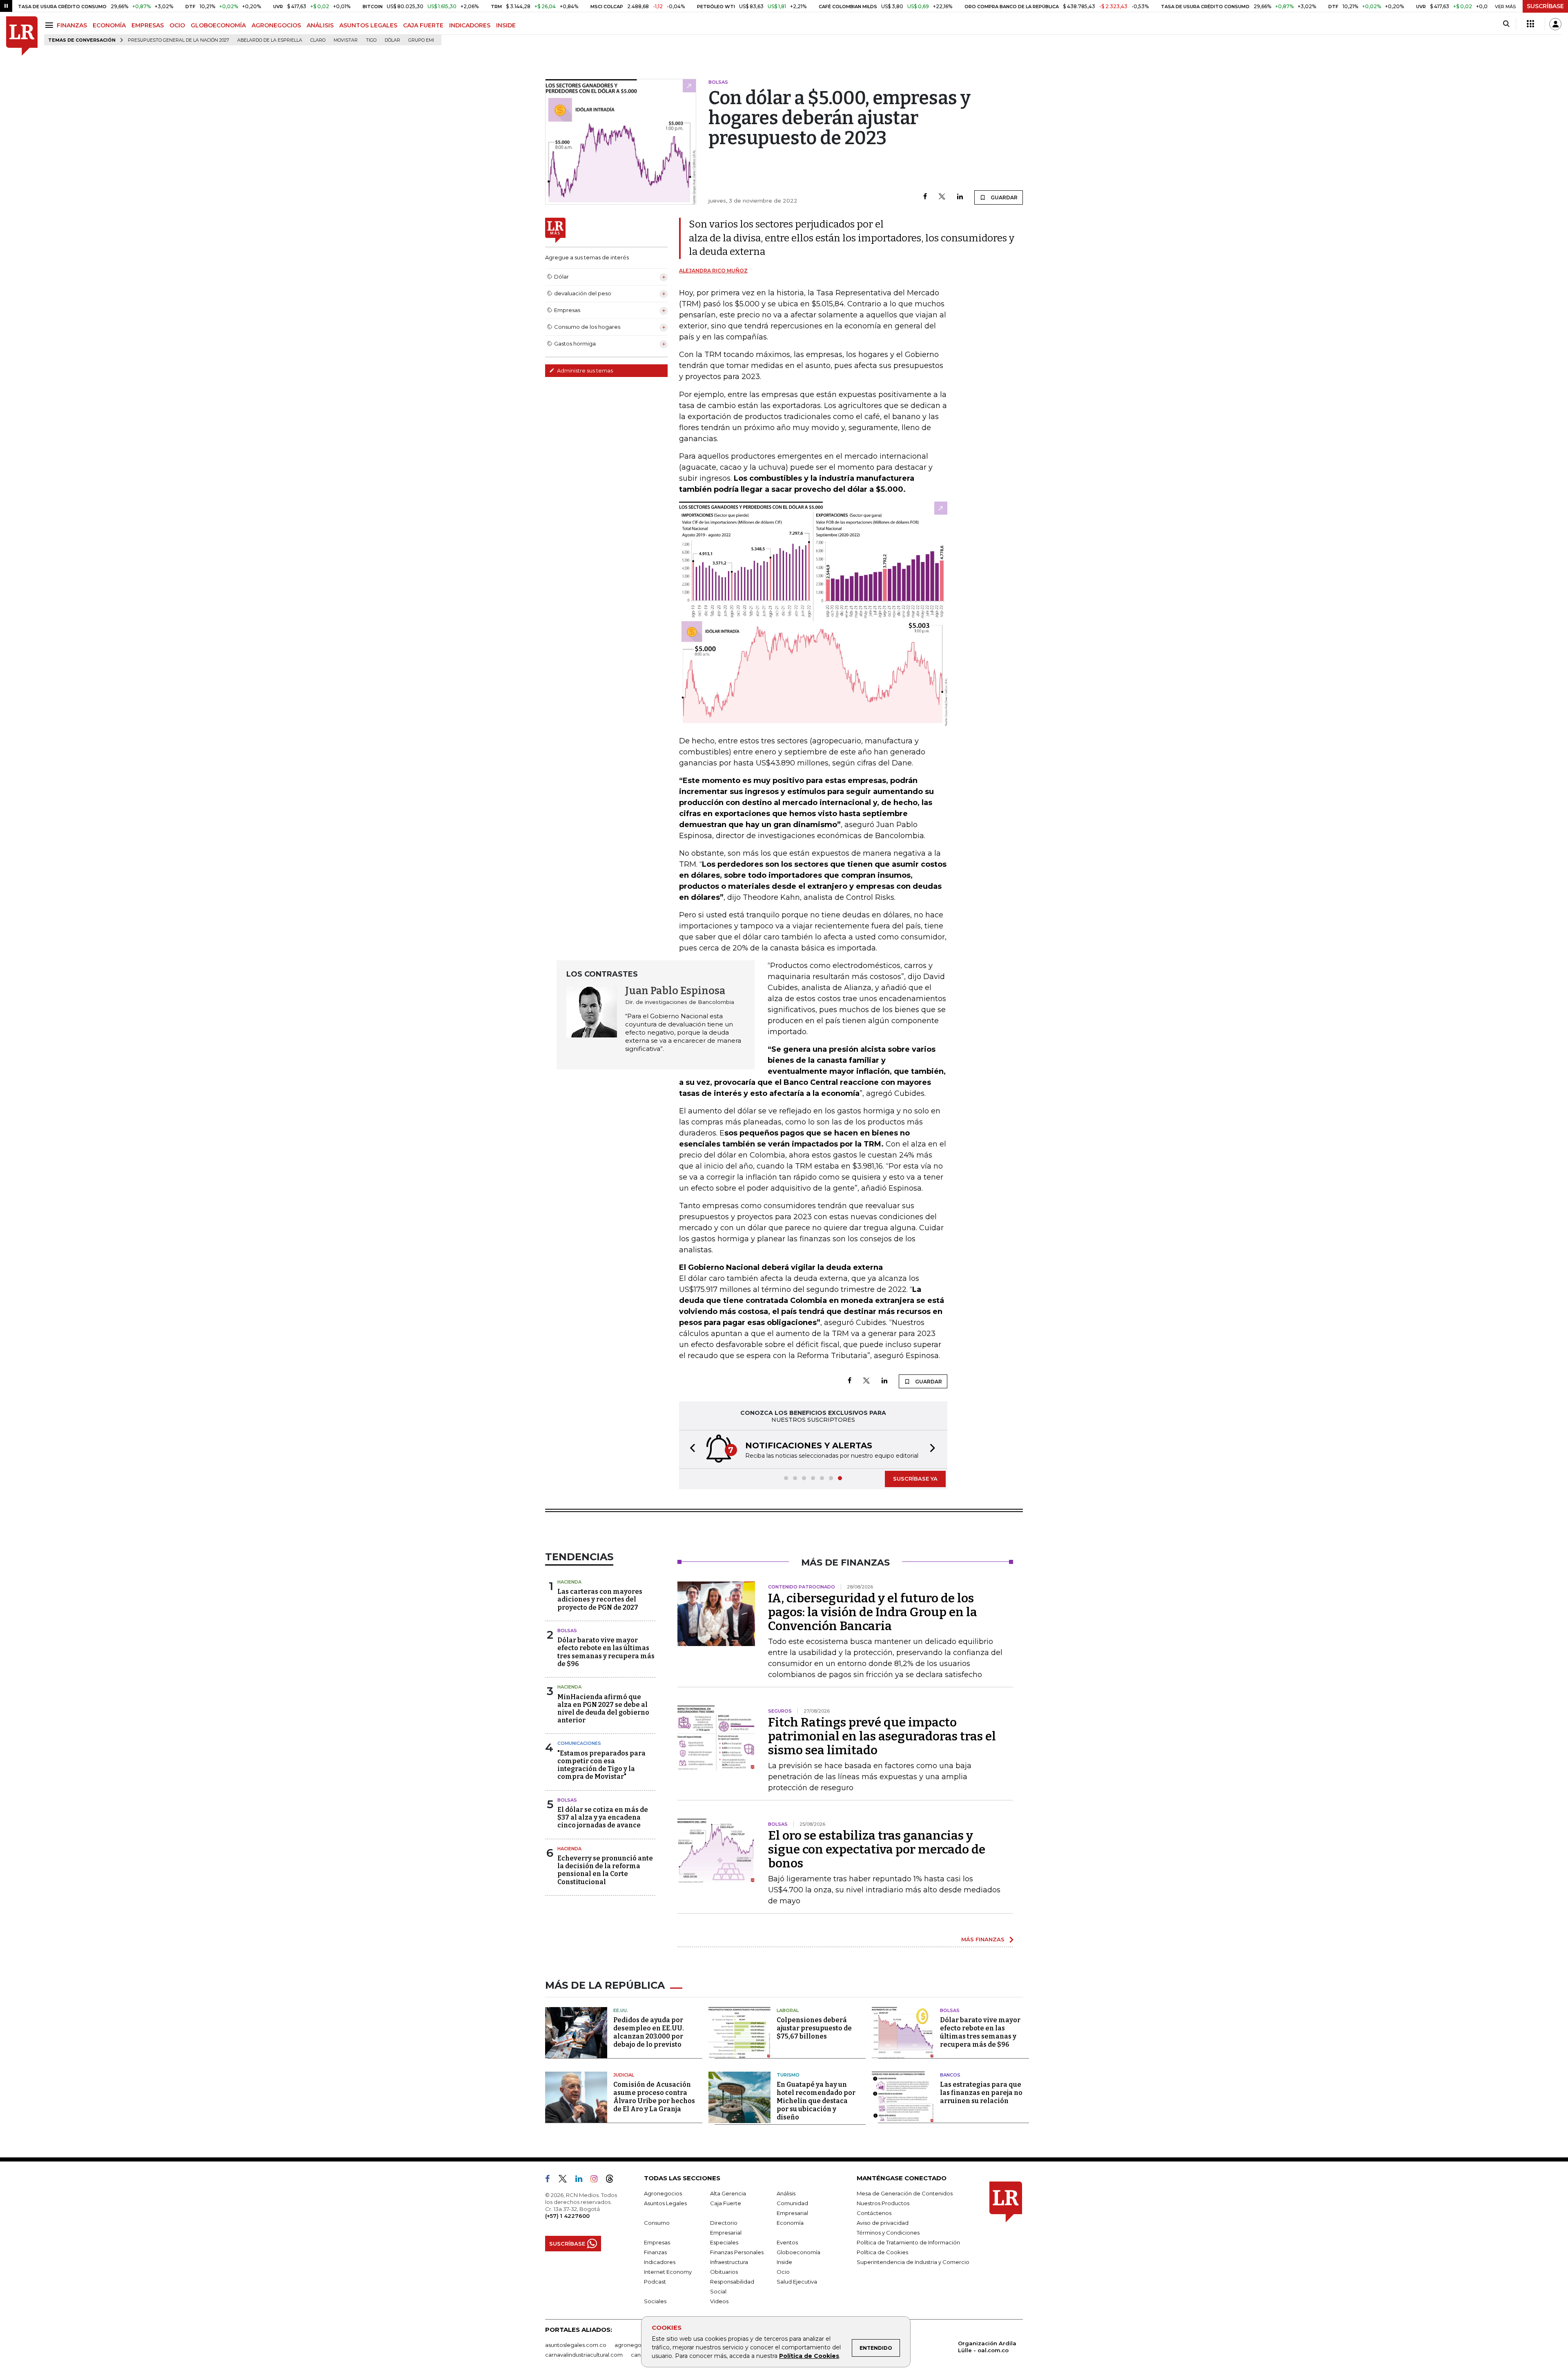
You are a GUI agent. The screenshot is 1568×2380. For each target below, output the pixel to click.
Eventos (787, 2242)
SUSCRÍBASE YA (915, 1479)
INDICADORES (470, 25)
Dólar (392, 40)
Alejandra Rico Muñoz (713, 271)
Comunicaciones (579, 1743)
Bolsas (567, 1631)
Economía (790, 2223)
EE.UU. (621, 2010)
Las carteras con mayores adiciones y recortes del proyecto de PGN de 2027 (600, 1599)
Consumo (657, 2223)
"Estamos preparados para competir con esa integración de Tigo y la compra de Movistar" (601, 1765)
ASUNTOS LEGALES (368, 25)
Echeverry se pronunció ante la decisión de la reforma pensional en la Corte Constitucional (605, 1870)
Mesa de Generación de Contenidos (905, 2193)
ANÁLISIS (320, 25)
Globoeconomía (798, 2252)
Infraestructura (729, 2262)
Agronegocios (663, 2193)
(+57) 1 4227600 (567, 2216)
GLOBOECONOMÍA (218, 25)
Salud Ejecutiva (797, 2282)
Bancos (950, 2075)
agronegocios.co (637, 2345)
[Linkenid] (582, 2180)
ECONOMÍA (109, 25)
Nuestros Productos (883, 2203)
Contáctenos (874, 2213)
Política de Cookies (809, 2356)
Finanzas (655, 2252)
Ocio (783, 2272)
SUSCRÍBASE (1545, 6)
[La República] (22, 36)
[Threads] (613, 2180)
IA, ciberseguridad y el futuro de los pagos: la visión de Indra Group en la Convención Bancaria (873, 1612)
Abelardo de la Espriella (270, 40)
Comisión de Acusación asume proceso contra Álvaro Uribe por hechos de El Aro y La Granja (654, 2097)
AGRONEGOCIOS (276, 25)
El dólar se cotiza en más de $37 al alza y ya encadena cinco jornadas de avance (603, 1817)
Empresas (657, 2242)
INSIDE (506, 25)
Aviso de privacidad (883, 2223)
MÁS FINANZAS (983, 1939)
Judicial (624, 2075)
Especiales (724, 2242)
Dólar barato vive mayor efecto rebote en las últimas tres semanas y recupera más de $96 (606, 1652)
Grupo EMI (421, 40)
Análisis (786, 2193)
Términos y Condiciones (888, 2233)
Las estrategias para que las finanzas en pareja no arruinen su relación (981, 2093)
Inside (784, 2262)
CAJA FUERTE (423, 25)
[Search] (1506, 24)
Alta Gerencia (728, 2193)
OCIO (177, 25)
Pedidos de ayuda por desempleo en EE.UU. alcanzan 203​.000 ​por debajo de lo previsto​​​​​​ (649, 2032)
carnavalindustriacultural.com (584, 2355)
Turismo (788, 2075)
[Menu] (50, 25)
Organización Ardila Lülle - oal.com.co (987, 2347)
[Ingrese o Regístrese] (1555, 24)
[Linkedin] (960, 197)
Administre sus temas (584, 370)
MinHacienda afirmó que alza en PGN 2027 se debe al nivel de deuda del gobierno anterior (603, 1709)
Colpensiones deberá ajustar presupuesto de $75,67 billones (814, 2028)
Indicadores (660, 2262)
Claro (318, 40)
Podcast (655, 2282)
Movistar (346, 40)
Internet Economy (668, 2272)
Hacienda (569, 1582)
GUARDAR (1003, 197)
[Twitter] (942, 197)
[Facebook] (925, 197)
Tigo (371, 40)
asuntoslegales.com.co (576, 2345)
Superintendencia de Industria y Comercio (913, 2262)
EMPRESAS (148, 25)
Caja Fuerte (726, 2203)
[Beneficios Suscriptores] (1530, 24)
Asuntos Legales (665, 2203)
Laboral (788, 2010)
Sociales (655, 2301)
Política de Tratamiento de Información (908, 2242)
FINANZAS (72, 25)
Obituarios (724, 2272)
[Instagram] (597, 2180)
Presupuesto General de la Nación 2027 (178, 40)
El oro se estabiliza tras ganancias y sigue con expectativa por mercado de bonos (877, 1849)
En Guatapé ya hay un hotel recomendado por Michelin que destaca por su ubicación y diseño (816, 2101)
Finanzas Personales (737, 2252)
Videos (719, 2301)
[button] (690, 1449)
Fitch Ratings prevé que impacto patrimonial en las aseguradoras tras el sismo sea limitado (882, 1736)
